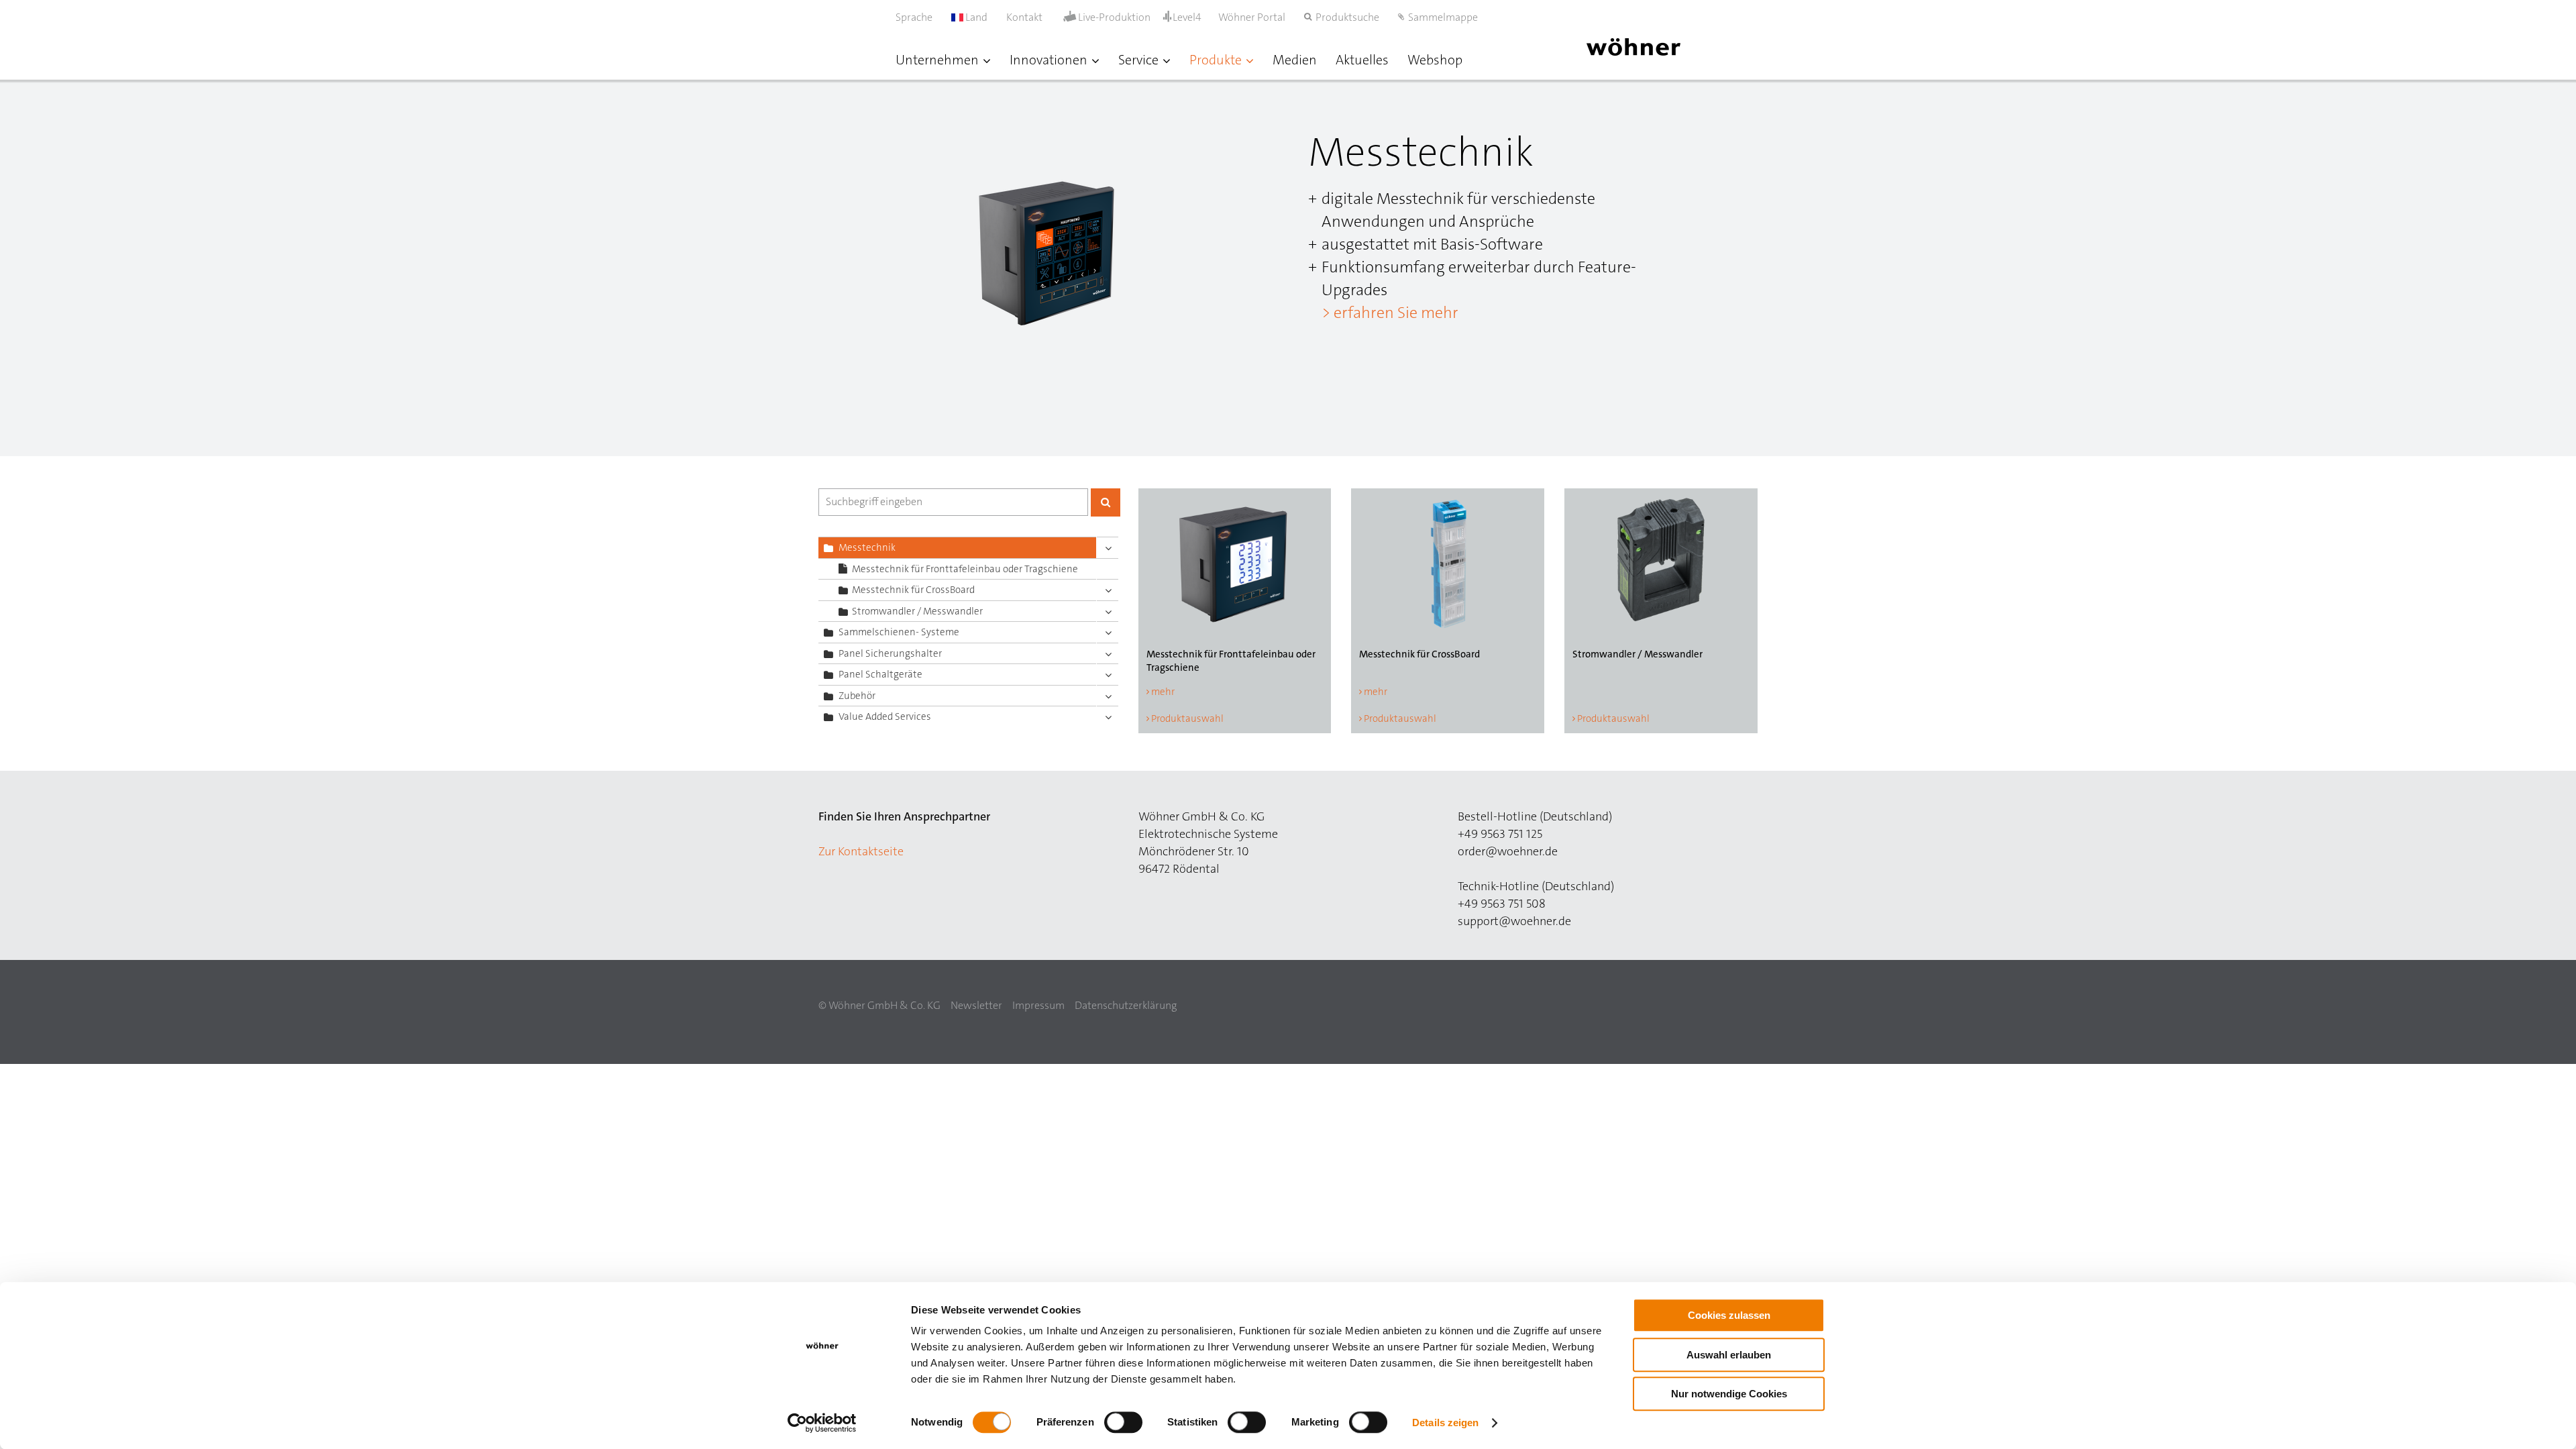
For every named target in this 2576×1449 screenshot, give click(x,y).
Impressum (1038, 1005)
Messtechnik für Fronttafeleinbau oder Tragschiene (965, 569)
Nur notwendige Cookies (1729, 1394)
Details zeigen (1445, 1423)
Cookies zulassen (1729, 1315)
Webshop (1435, 60)
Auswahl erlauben (1729, 1355)
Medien (1295, 60)
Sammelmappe (1443, 17)
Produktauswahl (1187, 718)
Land (975, 17)
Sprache (914, 17)
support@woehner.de (1514, 921)
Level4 (1187, 17)
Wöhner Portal (1252, 17)
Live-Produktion (1114, 17)
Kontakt (1024, 17)
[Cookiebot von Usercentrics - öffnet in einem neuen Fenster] (822, 1423)
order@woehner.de (1508, 851)
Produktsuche (1347, 17)
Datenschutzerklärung (1126, 1005)
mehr (1163, 692)
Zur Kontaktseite (861, 851)
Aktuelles (1362, 60)
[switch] (1126, 1425)
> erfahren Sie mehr (1390, 313)
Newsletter (976, 1005)
